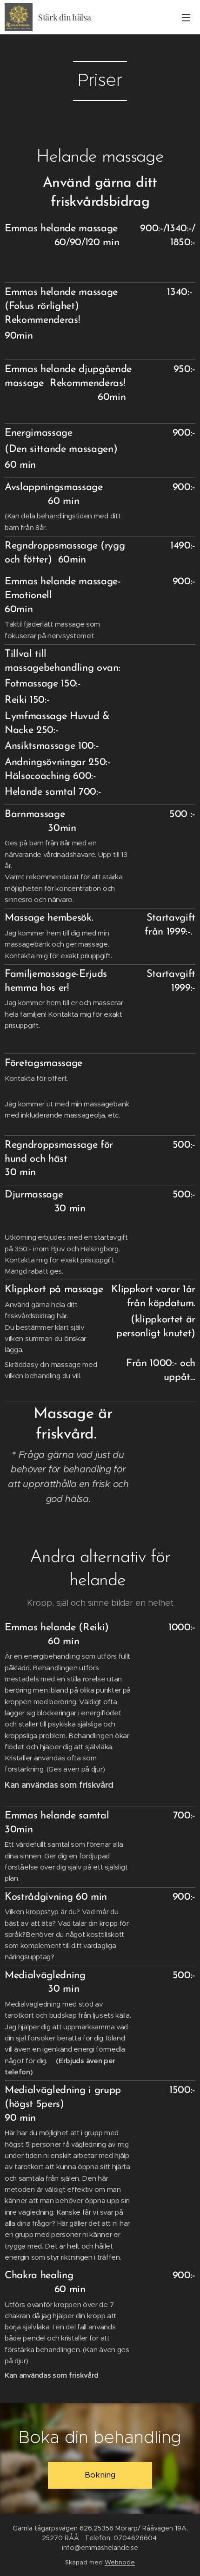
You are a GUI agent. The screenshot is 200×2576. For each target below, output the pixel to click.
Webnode (120, 2562)
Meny (186, 17)
